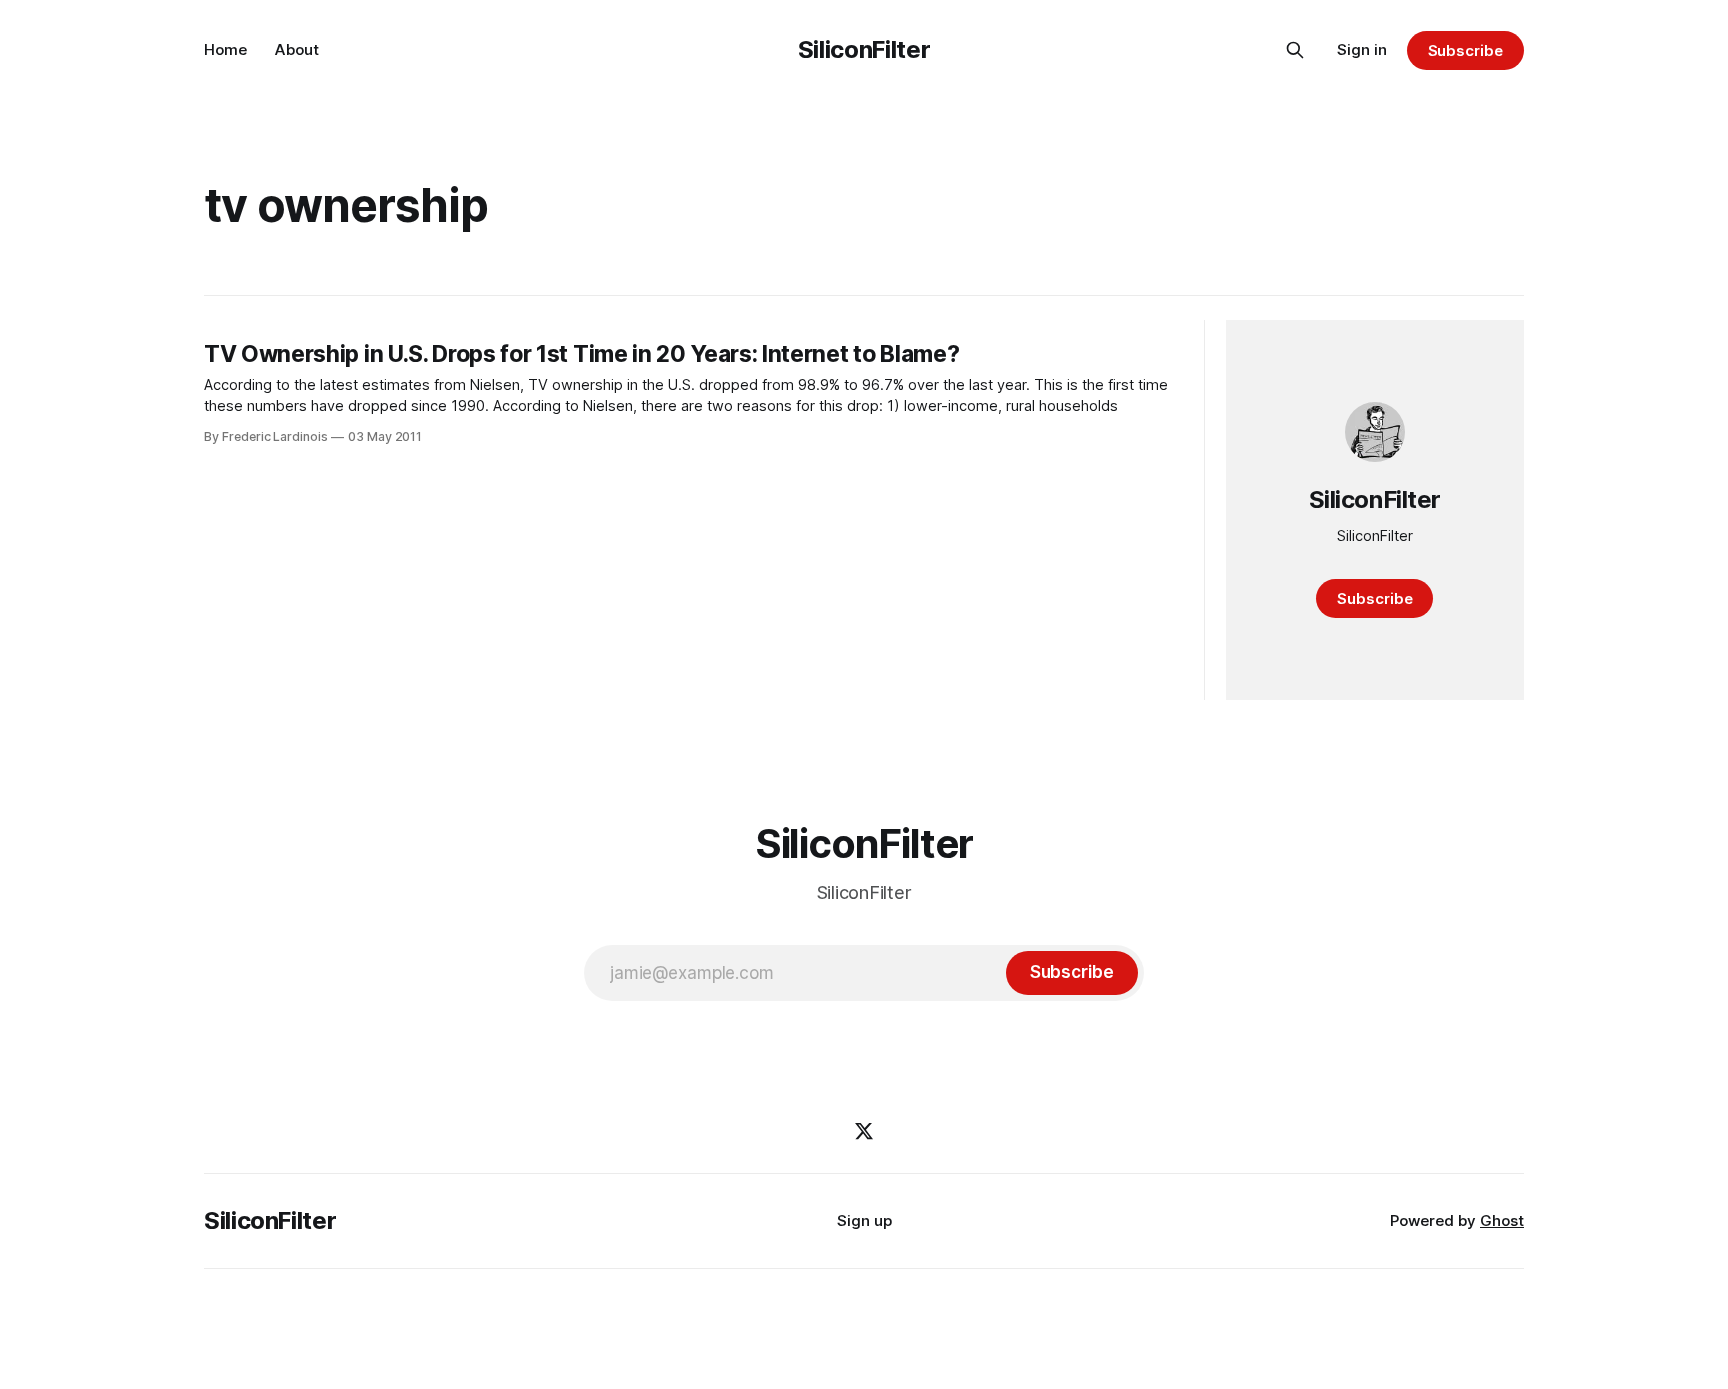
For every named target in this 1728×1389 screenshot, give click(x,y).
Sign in (1362, 49)
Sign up (864, 1220)
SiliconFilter (864, 49)
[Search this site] (1295, 50)
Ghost (1502, 1220)
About (297, 49)
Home (225, 49)
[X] (864, 1131)
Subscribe (1465, 50)
